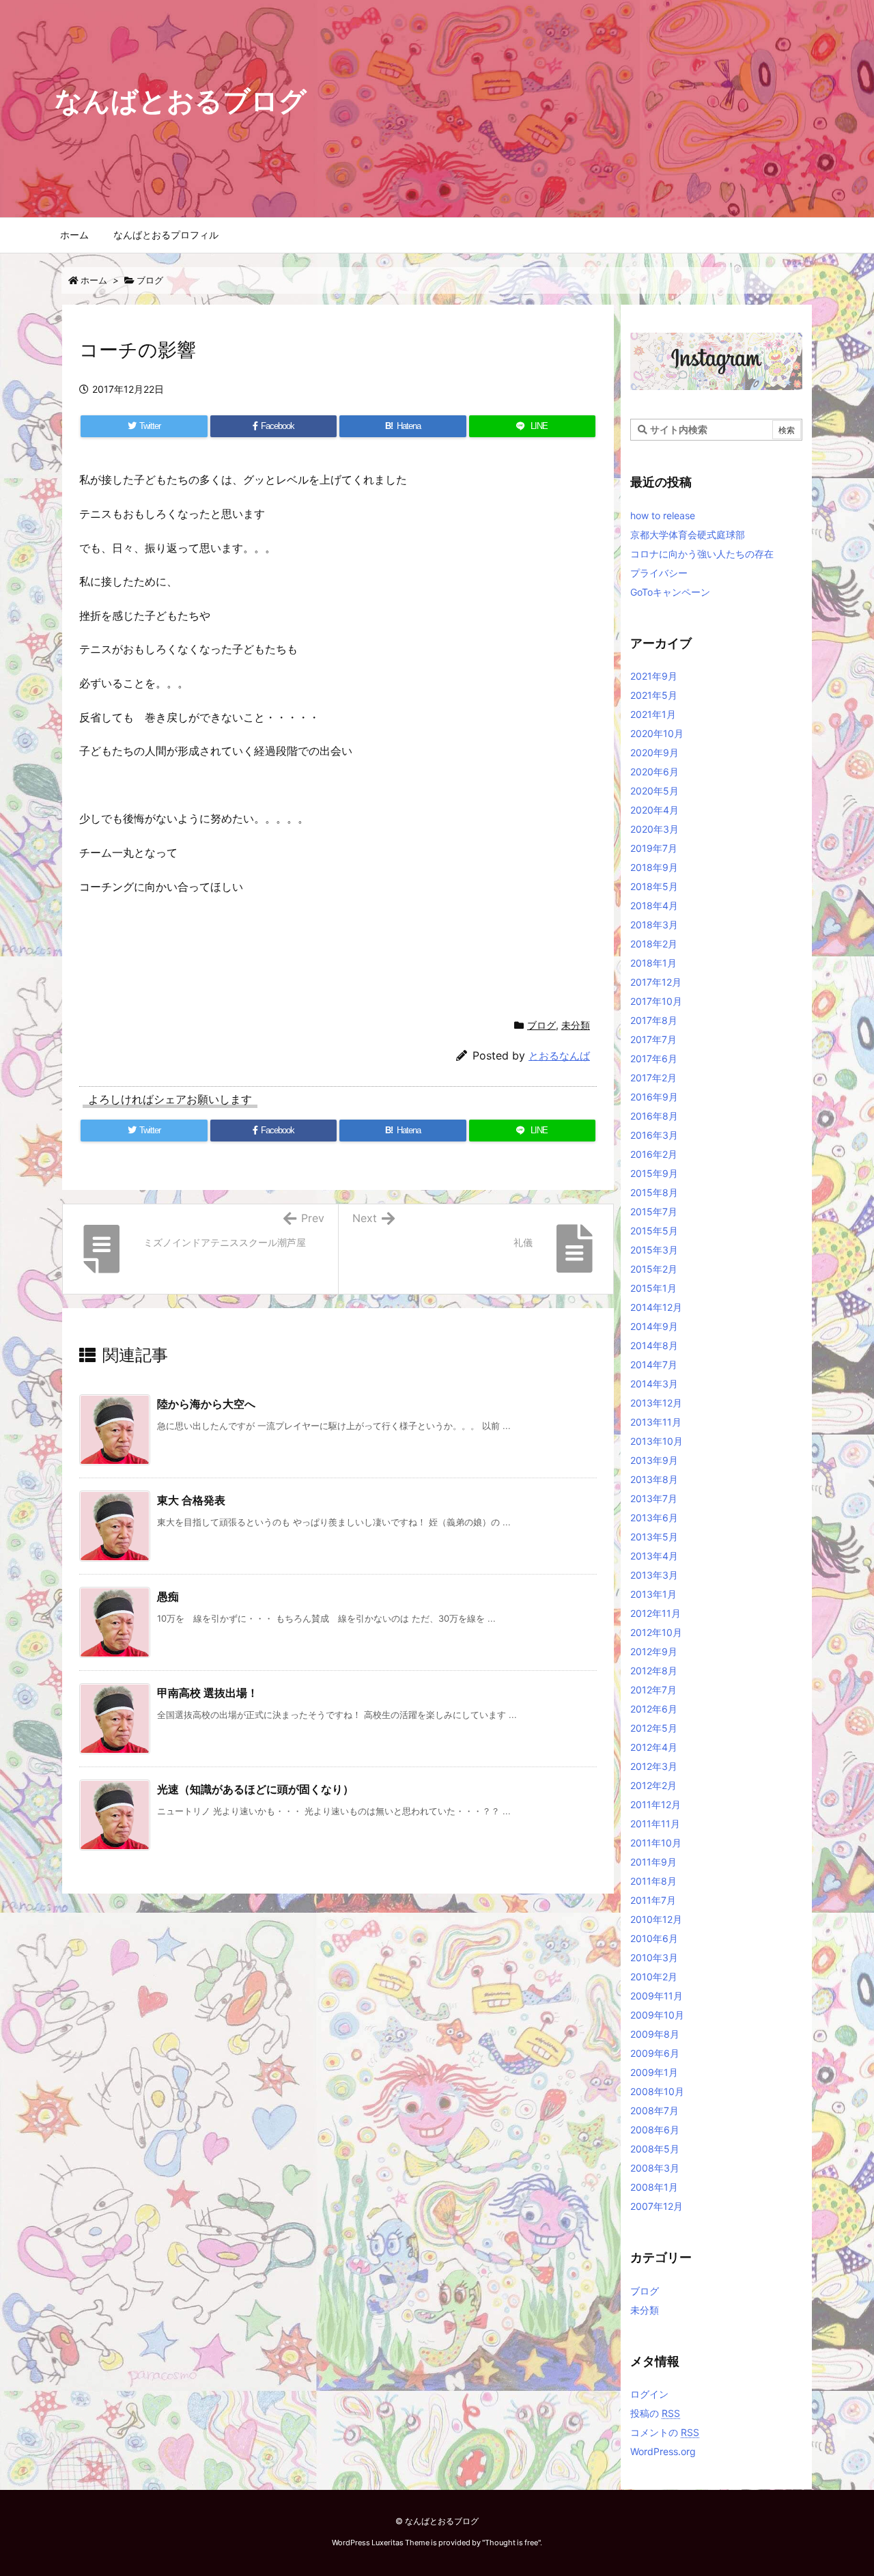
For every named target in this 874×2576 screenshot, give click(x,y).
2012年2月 (653, 1785)
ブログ (150, 280)
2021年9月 (654, 676)
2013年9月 (654, 1460)
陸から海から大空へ (206, 1404)
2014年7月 (654, 1365)
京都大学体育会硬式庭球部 (688, 535)
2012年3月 (654, 1766)
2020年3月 (654, 829)
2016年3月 (654, 1135)
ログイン (649, 2394)
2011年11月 (655, 1824)
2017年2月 (653, 1078)
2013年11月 (656, 1422)
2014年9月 (654, 1326)
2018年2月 (654, 944)
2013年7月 (654, 1498)
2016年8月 (654, 1116)
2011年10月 (656, 1843)
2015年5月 (654, 1231)
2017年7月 (653, 1039)
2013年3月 (654, 1575)
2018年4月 (654, 905)
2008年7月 (654, 2110)
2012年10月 (656, 1632)
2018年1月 (653, 963)
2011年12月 (655, 1804)
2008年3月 (655, 2168)
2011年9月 (653, 1862)
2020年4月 (654, 810)
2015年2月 (654, 1269)
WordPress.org (663, 2451)
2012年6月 (654, 1709)
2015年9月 (654, 1173)
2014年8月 (654, 1345)
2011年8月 (653, 1881)
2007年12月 (657, 2206)
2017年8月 (654, 1020)
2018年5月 (654, 886)
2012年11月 (655, 1613)
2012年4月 (654, 1747)
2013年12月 (656, 1403)
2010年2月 (654, 1977)
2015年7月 (654, 1211)
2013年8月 (654, 1479)
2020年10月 (657, 733)
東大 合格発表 (191, 1500)
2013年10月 (657, 1441)
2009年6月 (655, 2053)
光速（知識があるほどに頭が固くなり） (255, 1789)
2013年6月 (654, 1518)
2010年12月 (656, 1919)
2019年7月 (654, 848)
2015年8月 (654, 1192)
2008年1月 (654, 2187)
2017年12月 (656, 982)
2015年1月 (653, 1288)
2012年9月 (654, 1651)
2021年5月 (654, 695)
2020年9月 (654, 752)
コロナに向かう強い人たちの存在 (702, 554)
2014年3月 (654, 1384)
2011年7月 (653, 1900)
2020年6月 (654, 772)
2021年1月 (653, 714)
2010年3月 (654, 1957)
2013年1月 (653, 1594)
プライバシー (659, 573)
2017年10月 (656, 1001)
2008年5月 (655, 2149)
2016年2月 (654, 1154)
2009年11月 (657, 1996)
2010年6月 (654, 1938)
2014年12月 (656, 1307)
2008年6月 (655, 2130)
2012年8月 (654, 1671)
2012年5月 (654, 1728)
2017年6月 (654, 1058)
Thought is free (511, 2543)
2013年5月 (654, 1537)
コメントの (665, 2432)
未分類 (576, 1025)
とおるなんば (559, 1056)
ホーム (94, 280)
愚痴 (168, 1596)
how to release (663, 515)
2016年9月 (654, 1097)
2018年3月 (654, 925)
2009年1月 (654, 2072)
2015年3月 (654, 1250)
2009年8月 (655, 2034)
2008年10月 (657, 2091)
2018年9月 (654, 867)
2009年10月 (657, 2015)
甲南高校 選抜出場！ (208, 1693)
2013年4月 (654, 1556)
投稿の (655, 2413)
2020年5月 (654, 791)
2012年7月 (653, 1690)
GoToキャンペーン (670, 592)
